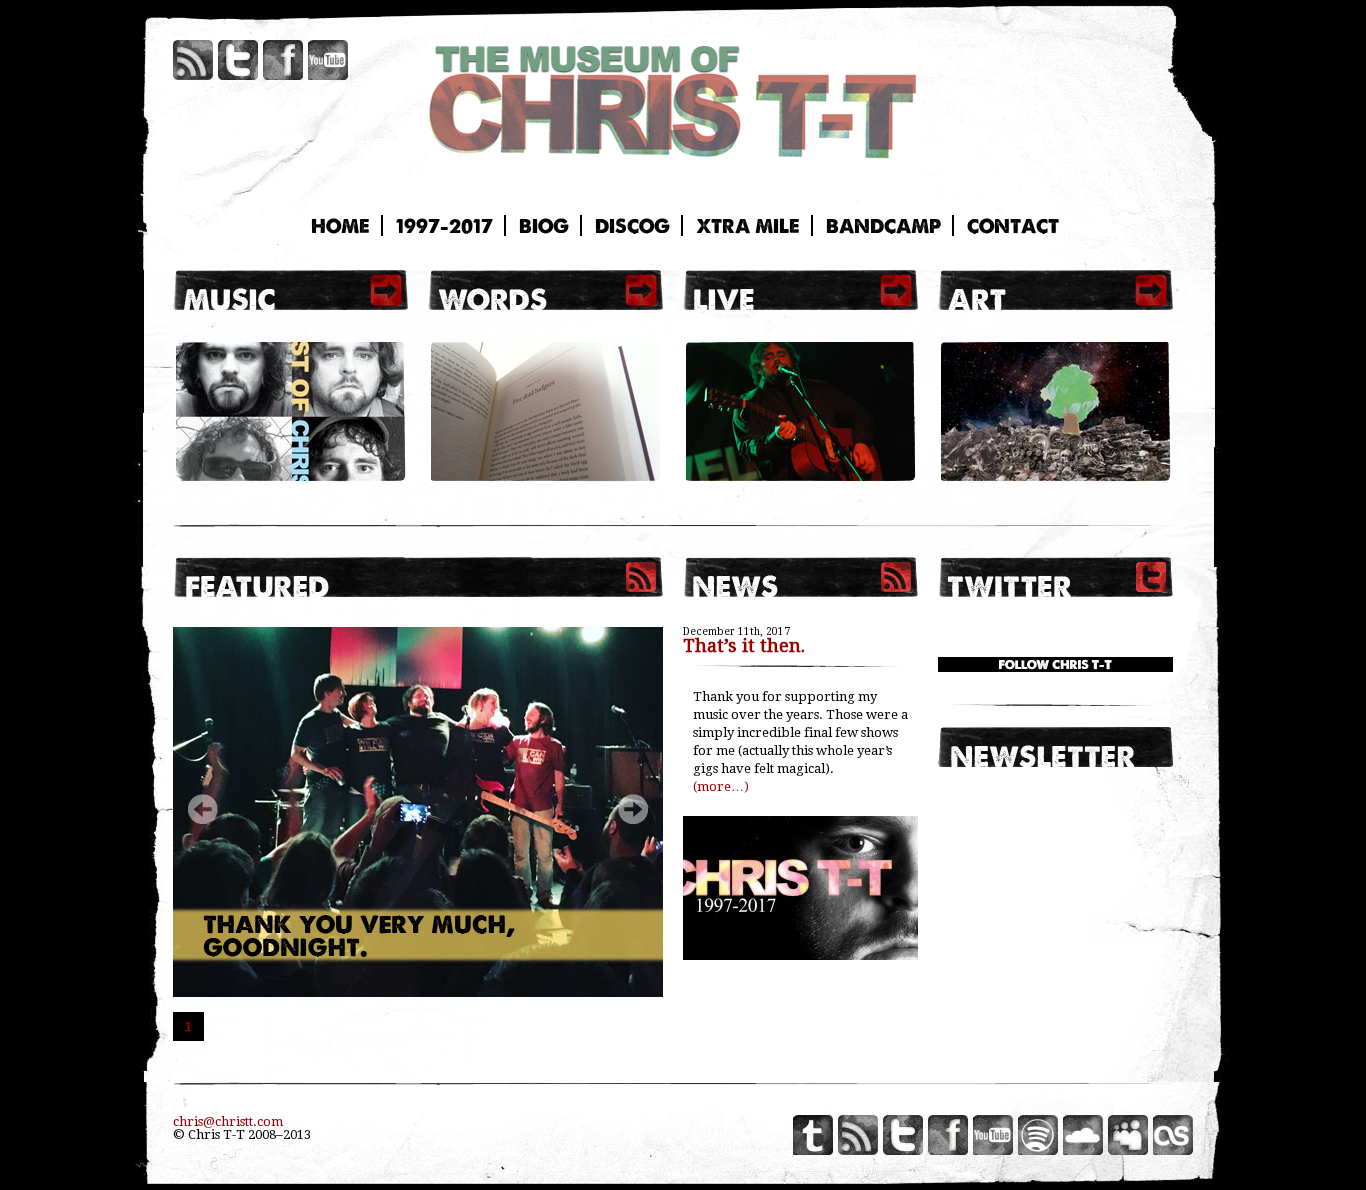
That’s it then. (744, 645)
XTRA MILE (748, 225)
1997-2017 (444, 225)
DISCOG (632, 225)
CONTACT (1013, 225)
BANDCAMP (883, 225)
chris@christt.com (228, 1121)
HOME (340, 225)
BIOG (544, 225)
